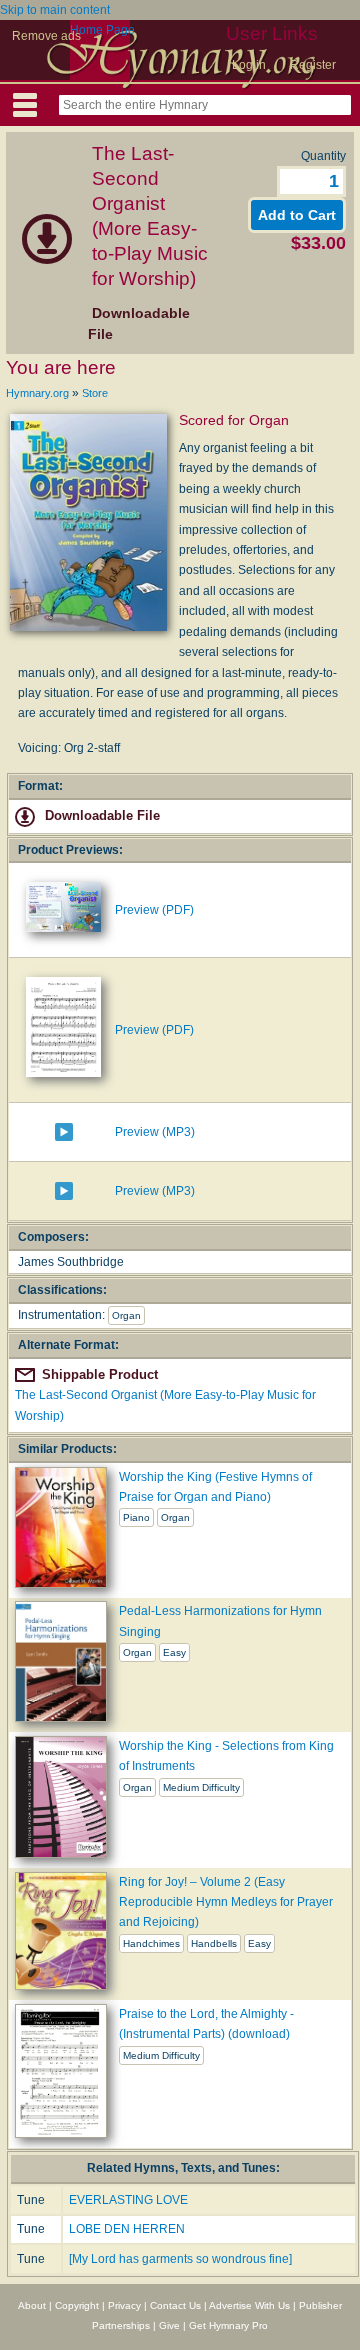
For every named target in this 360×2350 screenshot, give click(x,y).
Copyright (77, 2305)
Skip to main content (55, 10)
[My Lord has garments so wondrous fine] (180, 2259)
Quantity (323, 156)
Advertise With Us (249, 2305)
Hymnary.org (37, 393)
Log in (249, 65)
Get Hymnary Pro (228, 2325)
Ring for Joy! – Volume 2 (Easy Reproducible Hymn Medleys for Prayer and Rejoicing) (226, 1902)
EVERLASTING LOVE (128, 2200)
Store (95, 393)
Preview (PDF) (154, 910)
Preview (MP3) (155, 1132)
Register (313, 65)
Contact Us (175, 2305)
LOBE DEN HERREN (127, 2229)
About (32, 2305)
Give (169, 2325)
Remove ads (46, 36)
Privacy (124, 2305)
